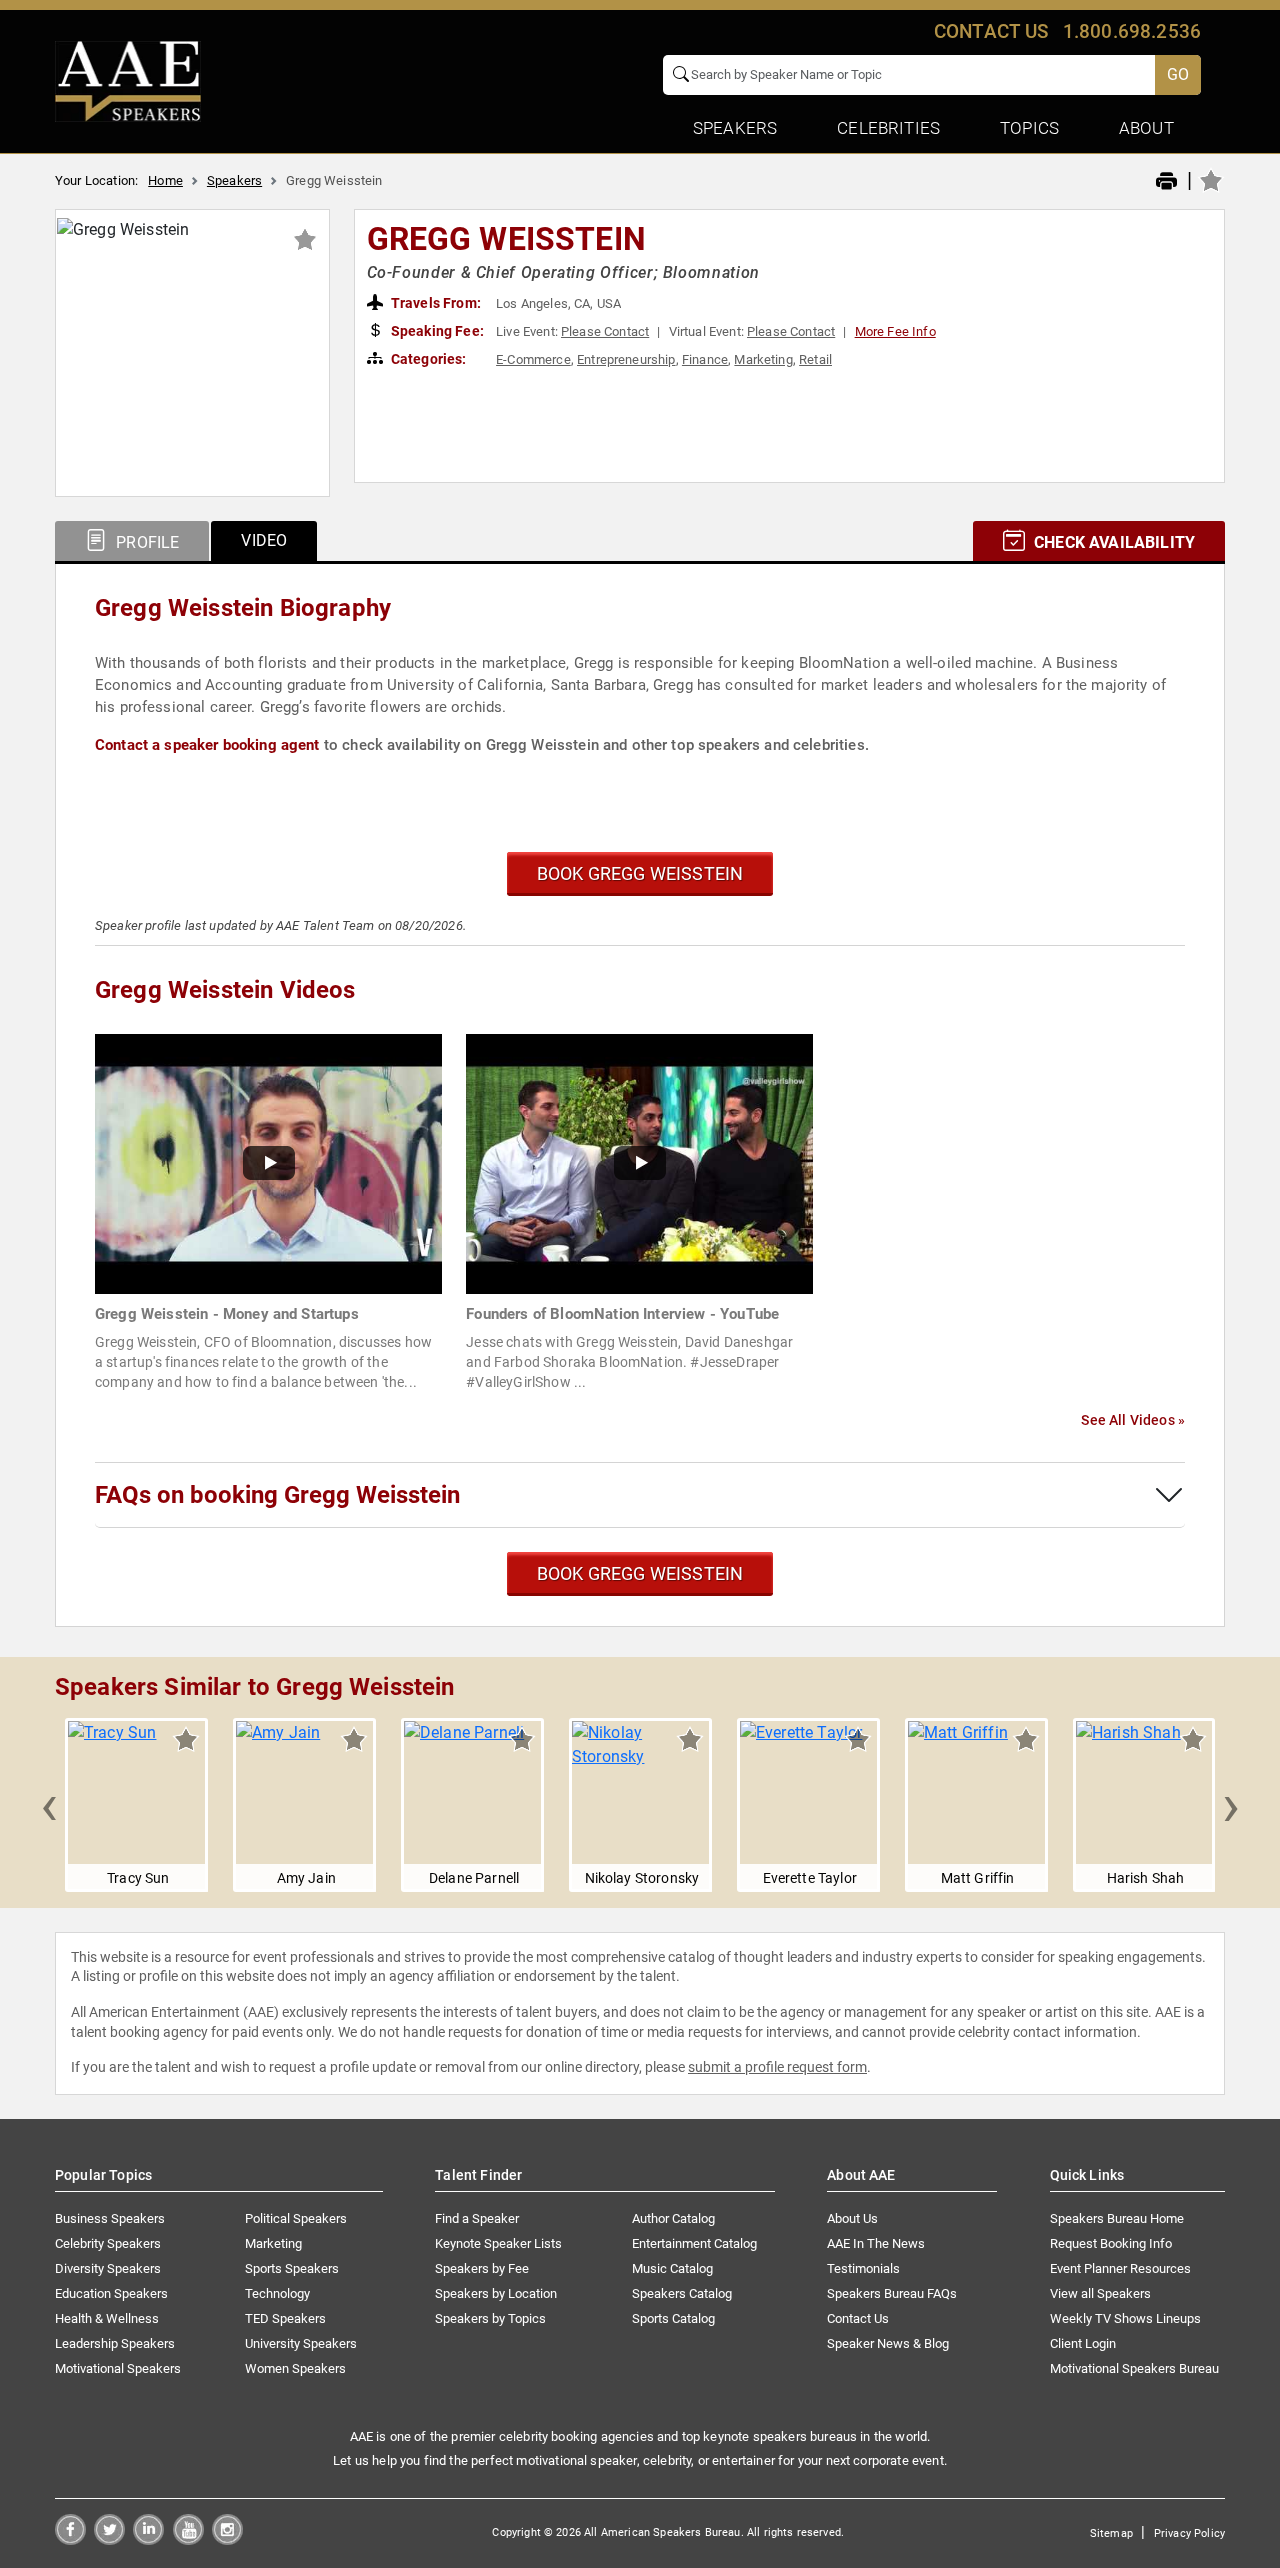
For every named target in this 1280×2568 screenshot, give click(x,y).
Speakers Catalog (682, 2293)
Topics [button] (1029, 128)
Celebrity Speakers (108, 2243)
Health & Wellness (107, 2318)
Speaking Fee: (436, 331)
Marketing (763, 359)
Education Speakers (111, 2293)
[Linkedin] (148, 2539)
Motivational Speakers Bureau (1134, 2368)
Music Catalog (672, 2268)
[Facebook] (70, 2539)
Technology (277, 2293)
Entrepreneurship (626, 359)
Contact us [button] (991, 31)
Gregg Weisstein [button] (506, 239)
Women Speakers (295, 2368)
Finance (705, 359)
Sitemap (1111, 2533)
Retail (815, 359)
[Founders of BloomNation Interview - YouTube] (639, 1162)
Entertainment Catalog (694, 2243)
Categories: (427, 359)
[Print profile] (1166, 182)
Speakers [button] (735, 128)
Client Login (1083, 2343)
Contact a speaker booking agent (207, 745)
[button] (49, 1805)
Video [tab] (264, 540)
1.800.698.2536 (1132, 31)
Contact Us (858, 2318)
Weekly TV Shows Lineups (1125, 2318)
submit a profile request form (777, 2067)
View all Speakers (1100, 2293)
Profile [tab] (145, 542)
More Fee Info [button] (895, 331)
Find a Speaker (477, 2218)
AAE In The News (876, 2243)
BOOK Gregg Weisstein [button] (640, 873)
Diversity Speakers (108, 2268)
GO (1178, 74)
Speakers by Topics (490, 2318)
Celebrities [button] (888, 128)
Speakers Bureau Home (1117, 2218)
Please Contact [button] (605, 331)
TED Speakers (285, 2318)
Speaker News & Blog (888, 2343)
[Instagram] (227, 2539)
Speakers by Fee (482, 2268)
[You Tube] (188, 2539)
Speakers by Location (496, 2293)
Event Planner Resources (1120, 2268)
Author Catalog (673, 2218)
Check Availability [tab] (1112, 542)
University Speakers (301, 2343)
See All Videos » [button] (1133, 1420)
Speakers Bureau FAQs (892, 2293)
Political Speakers (296, 2218)
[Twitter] (109, 2539)
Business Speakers (110, 2218)
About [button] (1146, 128)
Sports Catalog (673, 2318)
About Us (852, 2218)
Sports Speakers (292, 2268)
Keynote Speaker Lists (498, 2243)
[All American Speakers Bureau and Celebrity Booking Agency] (128, 80)
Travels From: (434, 303)
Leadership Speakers (115, 2343)
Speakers (234, 180)
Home (165, 180)
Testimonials (863, 2268)
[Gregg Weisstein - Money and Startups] (268, 1162)
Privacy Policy (1189, 2533)
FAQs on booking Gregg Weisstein (277, 1495)
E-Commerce (533, 359)
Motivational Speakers (118, 2368)
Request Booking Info (1111, 2243)
